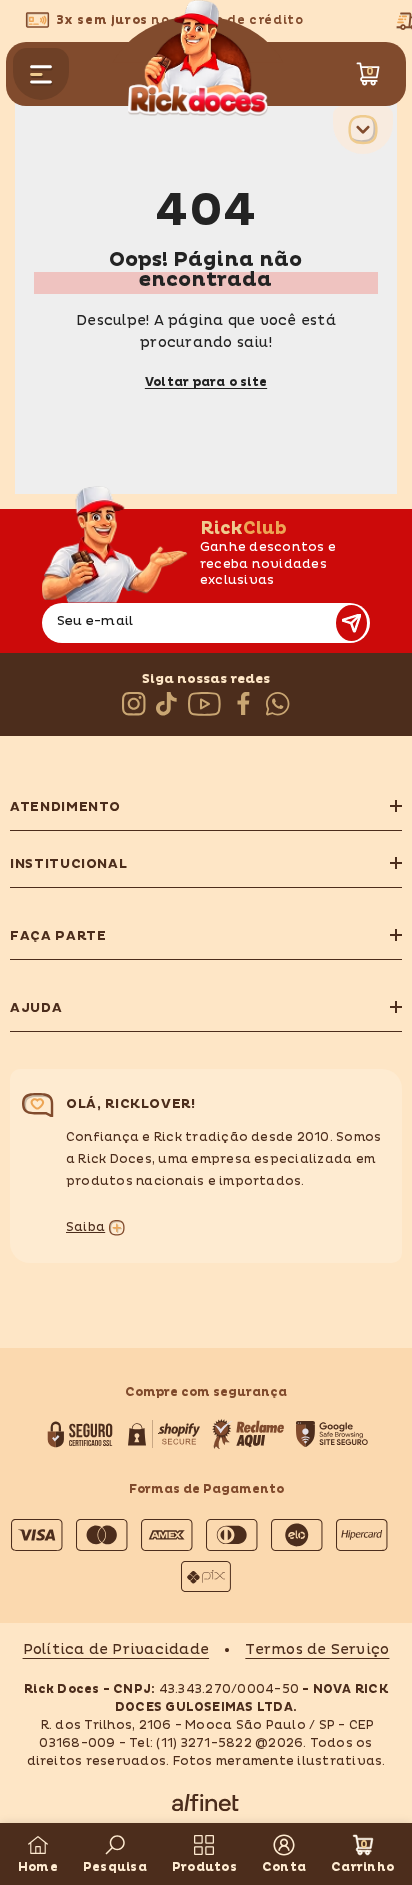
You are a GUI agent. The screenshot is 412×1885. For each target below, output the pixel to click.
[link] (115, 1854)
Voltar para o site (206, 382)
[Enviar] (351, 623)
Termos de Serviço (317, 1649)
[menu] (41, 74)
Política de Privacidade (116, 1649)
